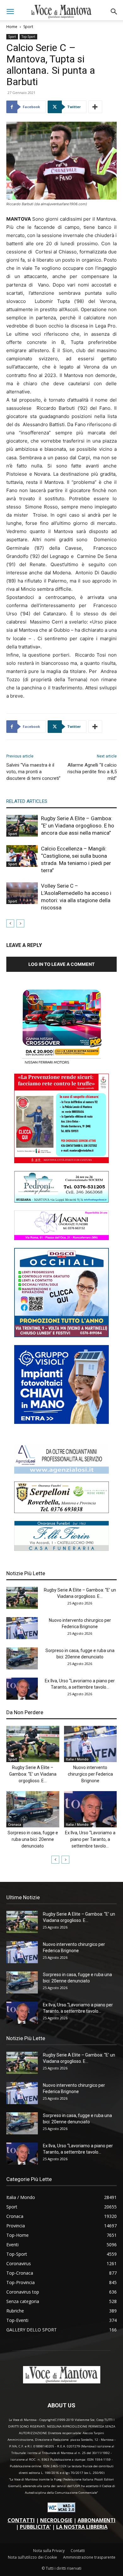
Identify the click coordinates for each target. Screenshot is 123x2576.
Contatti (78, 2551)
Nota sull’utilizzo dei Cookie (32, 2557)
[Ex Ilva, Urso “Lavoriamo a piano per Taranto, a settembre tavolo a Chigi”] (22, 1689)
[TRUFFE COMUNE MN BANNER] (61, 1161)
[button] (10, 12)
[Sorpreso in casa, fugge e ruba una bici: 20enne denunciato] (22, 1658)
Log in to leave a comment (61, 964)
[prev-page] (10, 923)
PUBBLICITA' (35, 2527)
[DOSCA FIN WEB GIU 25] (61, 1335)
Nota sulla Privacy (49, 2551)
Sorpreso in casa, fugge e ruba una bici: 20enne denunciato (33, 1839)
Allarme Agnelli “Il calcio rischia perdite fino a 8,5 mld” (92, 772)
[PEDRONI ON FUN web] (61, 1201)
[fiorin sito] (61, 1549)
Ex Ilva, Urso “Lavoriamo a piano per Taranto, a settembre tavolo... (90, 1839)
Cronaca (15, 1825)
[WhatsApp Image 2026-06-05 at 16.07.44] (61, 1064)
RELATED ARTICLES (27, 801)
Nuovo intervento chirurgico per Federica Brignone (90, 1774)
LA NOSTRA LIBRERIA (82, 2527)
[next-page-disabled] (20, 923)
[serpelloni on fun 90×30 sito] (61, 1511)
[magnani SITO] (61, 1238)
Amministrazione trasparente (89, 2557)
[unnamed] (61, 1472)
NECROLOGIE (56, 2520)
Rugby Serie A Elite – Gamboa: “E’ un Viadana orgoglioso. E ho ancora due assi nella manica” (78, 826)
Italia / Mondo (77, 1759)
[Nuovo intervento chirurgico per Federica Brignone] (22, 1628)
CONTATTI (21, 2520)
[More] (95, 107)
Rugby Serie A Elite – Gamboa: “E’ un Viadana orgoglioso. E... (33, 1774)
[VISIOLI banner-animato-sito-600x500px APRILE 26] (61, 1422)
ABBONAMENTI (97, 2520)
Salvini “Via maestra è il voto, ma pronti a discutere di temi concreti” (33, 772)
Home (12, 27)
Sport (28, 27)
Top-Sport (28, 37)
